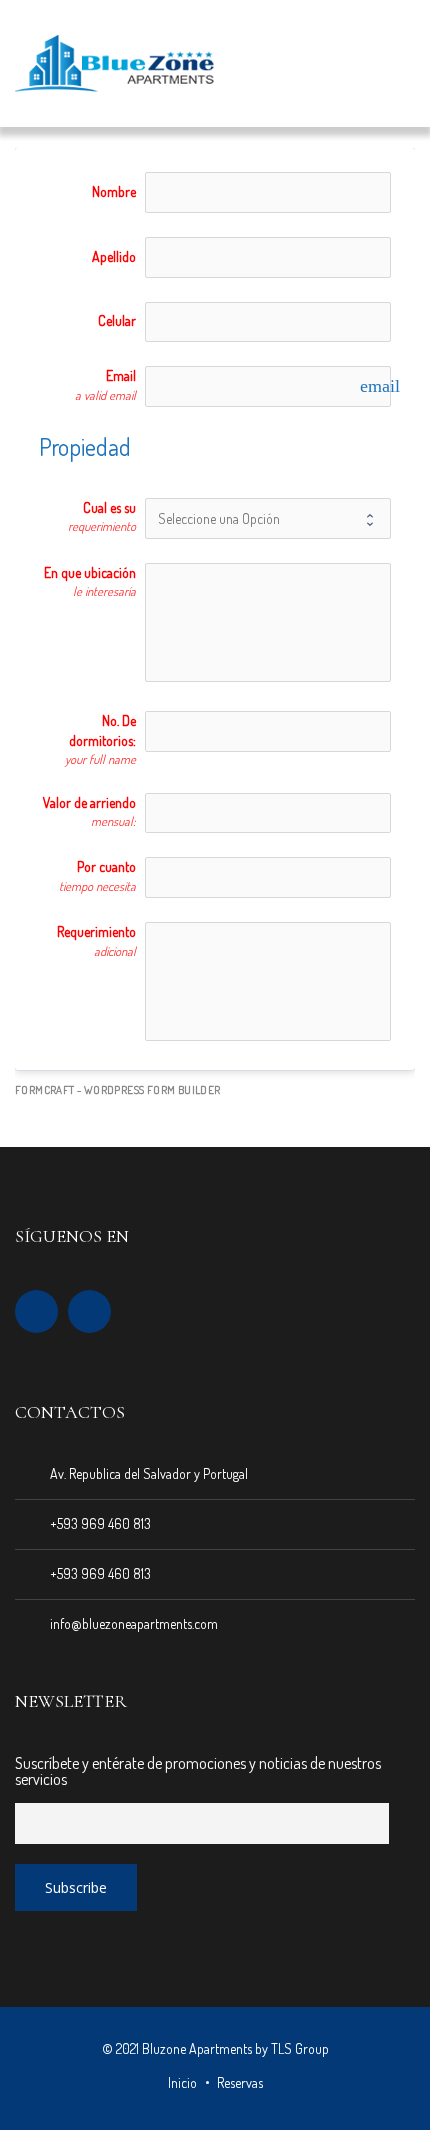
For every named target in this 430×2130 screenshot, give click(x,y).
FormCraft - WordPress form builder (118, 1090)
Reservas (240, 2082)
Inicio (182, 2082)
